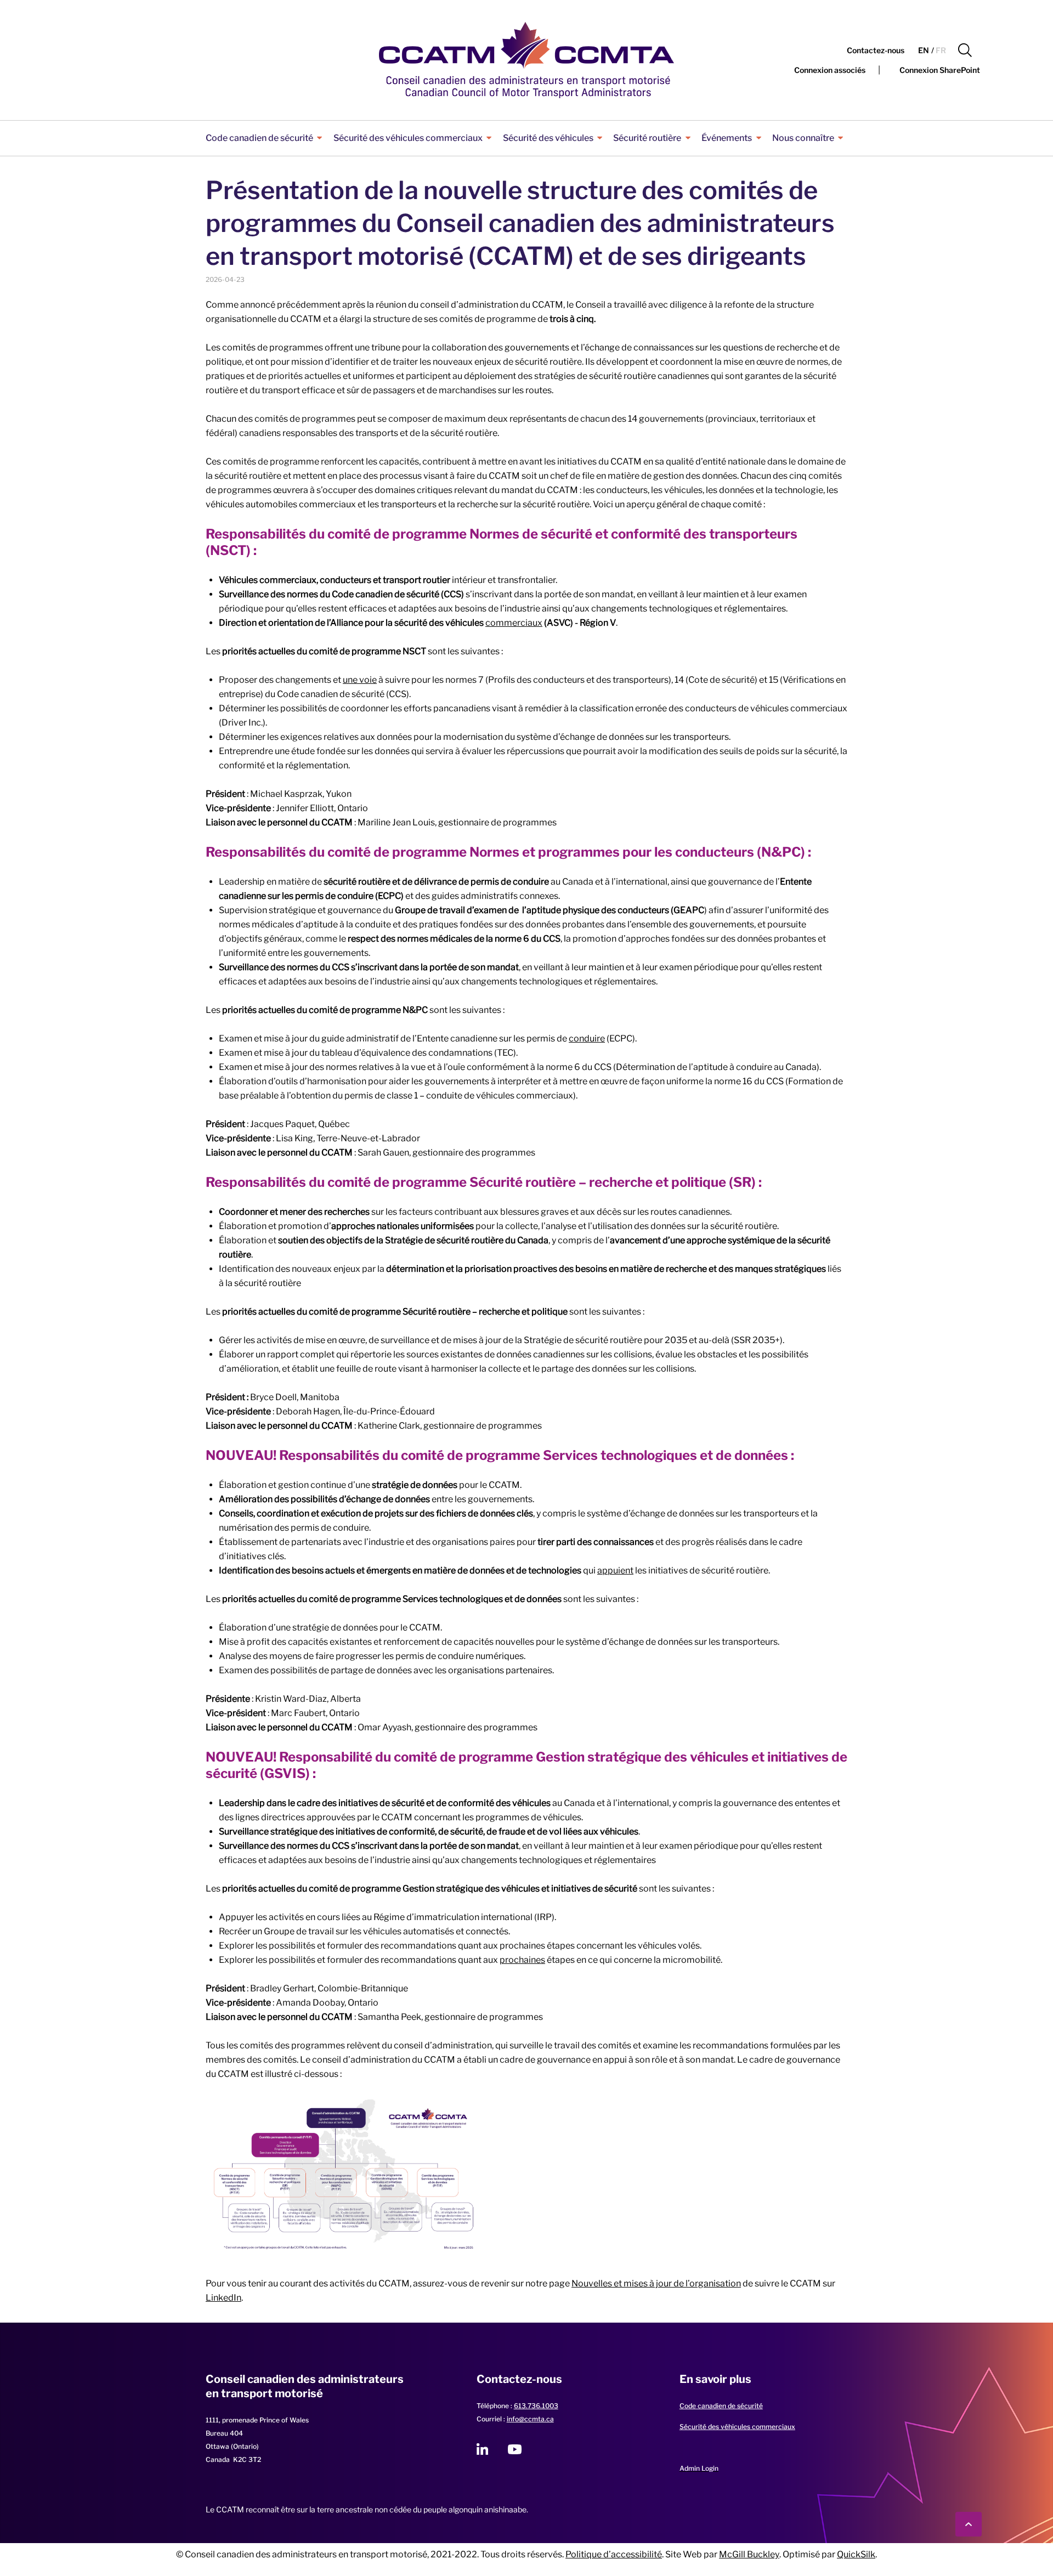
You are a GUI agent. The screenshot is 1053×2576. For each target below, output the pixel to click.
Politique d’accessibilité (614, 2554)
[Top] (969, 2524)
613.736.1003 (536, 2406)
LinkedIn (223, 2298)
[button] (965, 50)
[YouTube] (515, 2449)
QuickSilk (856, 2554)
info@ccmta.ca (530, 2419)
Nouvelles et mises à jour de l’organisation (656, 2283)
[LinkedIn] (482, 2449)
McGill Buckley (749, 2554)
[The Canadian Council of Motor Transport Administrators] (526, 60)
